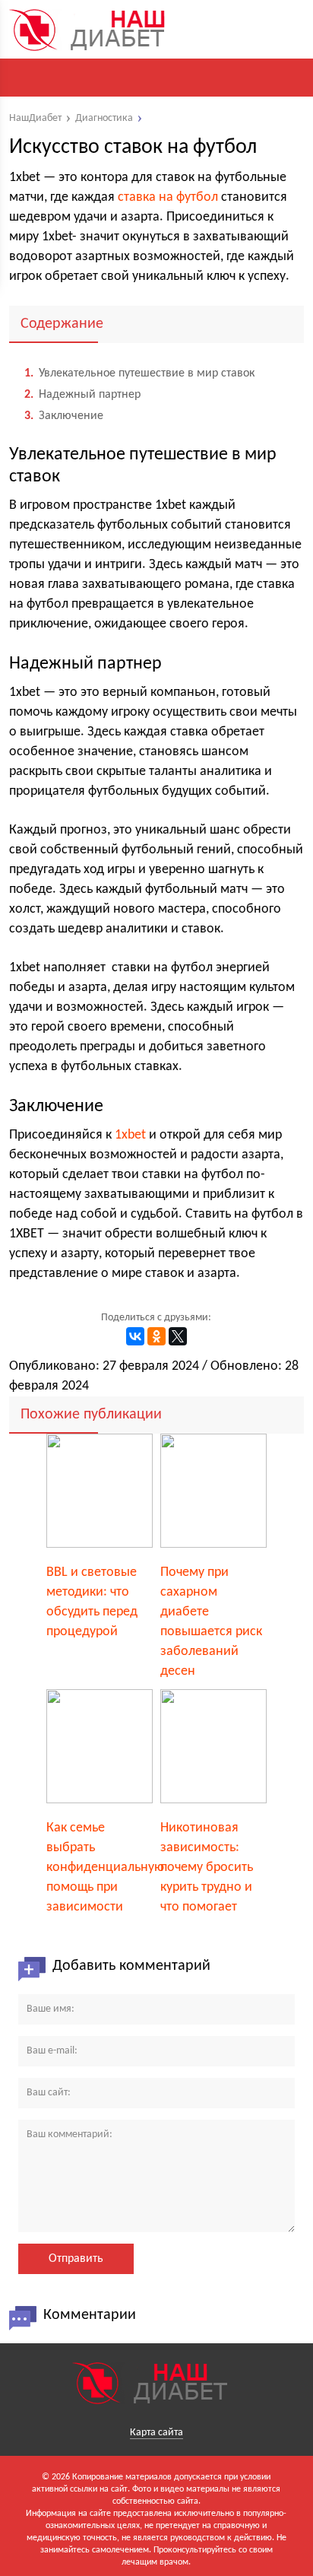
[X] (178, 1336)
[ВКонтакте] (135, 1336)
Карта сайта (156, 2433)
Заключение (64, 416)
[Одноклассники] (156, 1336)
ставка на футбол (168, 197)
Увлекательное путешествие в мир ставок (139, 373)
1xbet (130, 1135)
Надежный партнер (82, 395)
